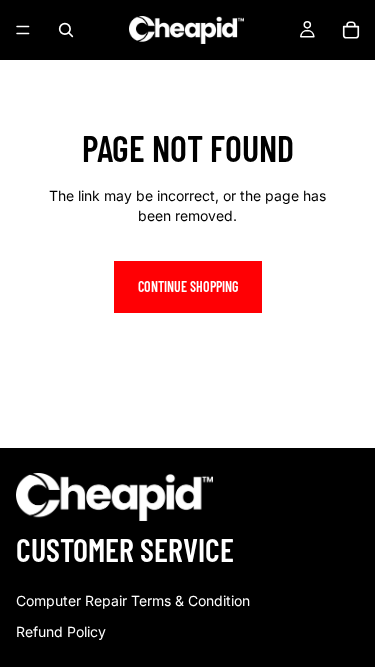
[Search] (66, 30)
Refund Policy (61, 631)
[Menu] (23, 30)
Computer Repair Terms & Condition (133, 600)
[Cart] (351, 30)
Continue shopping (188, 286)
